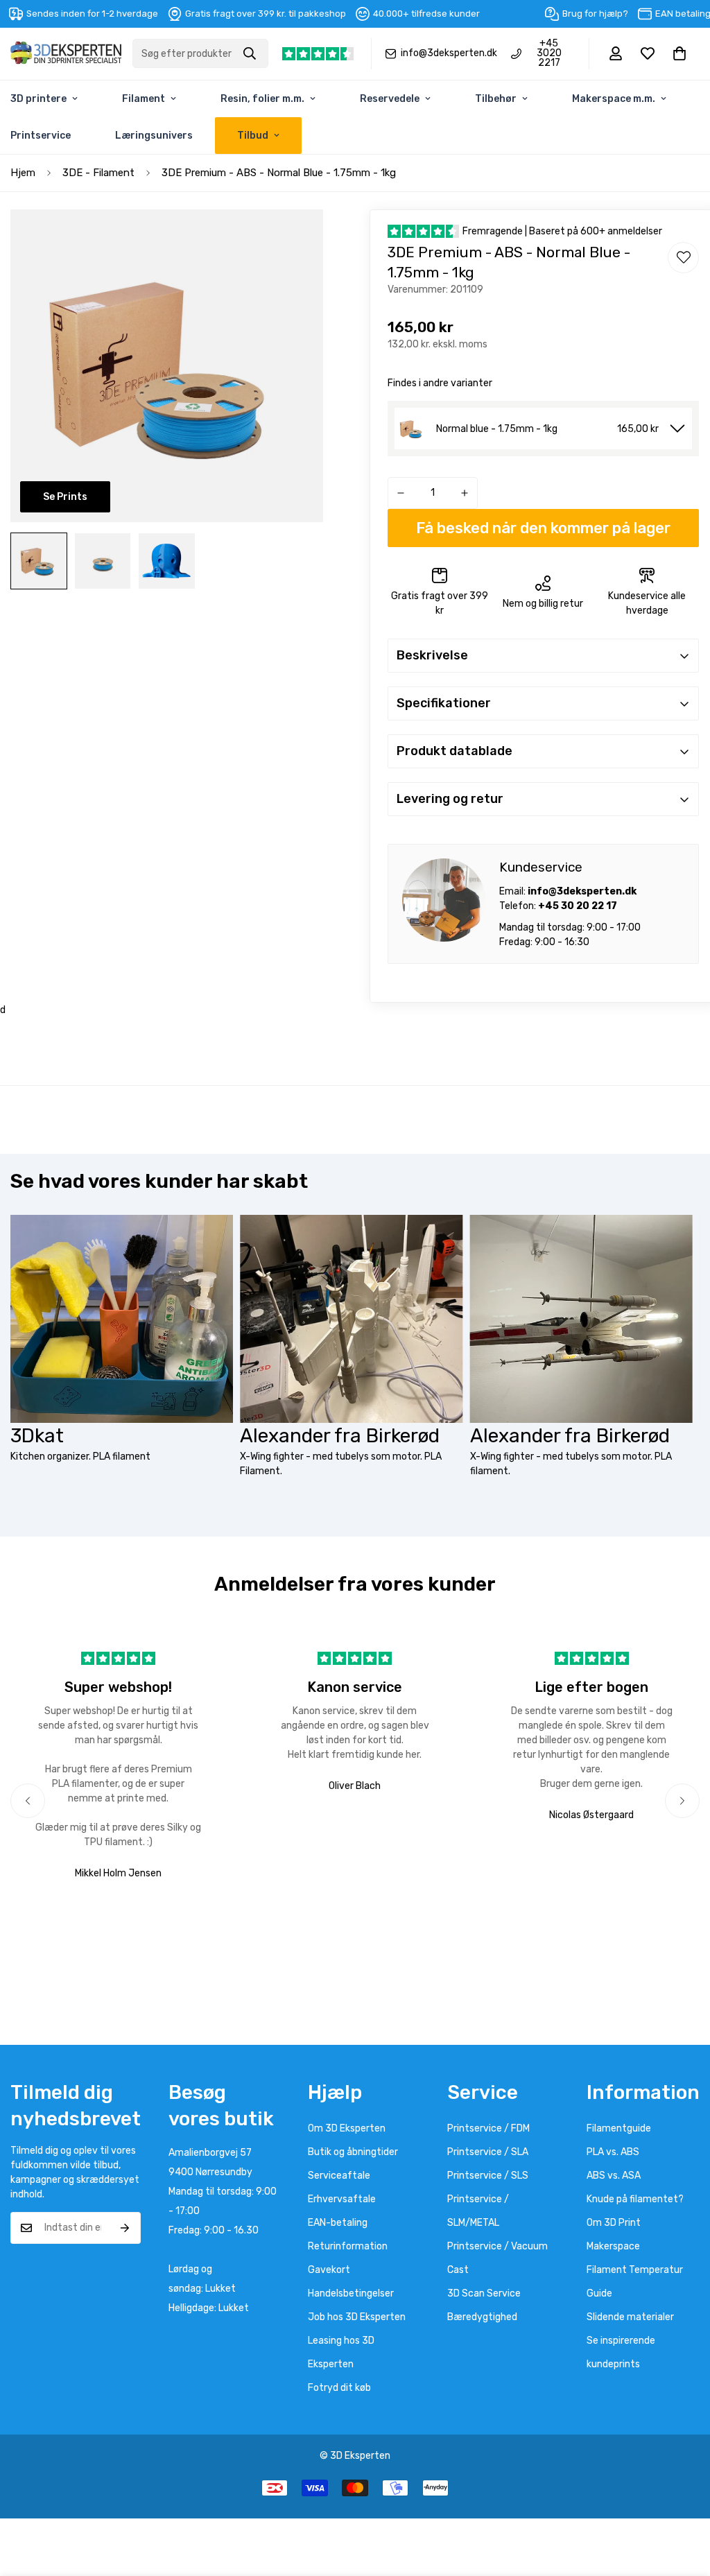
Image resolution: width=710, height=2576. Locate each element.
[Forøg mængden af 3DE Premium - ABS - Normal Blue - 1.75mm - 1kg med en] (465, 493)
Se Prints (65, 497)
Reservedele (390, 99)
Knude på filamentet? (635, 2199)
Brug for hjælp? (595, 14)
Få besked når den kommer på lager (543, 528)
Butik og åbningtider (353, 2152)
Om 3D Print (614, 2223)
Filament (144, 99)
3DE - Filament (98, 173)
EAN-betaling (338, 2223)
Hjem (23, 173)
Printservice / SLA (488, 2152)
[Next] (682, 1801)
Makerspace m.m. (614, 99)
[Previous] (28, 1801)
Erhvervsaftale (342, 2199)
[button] (679, 53)
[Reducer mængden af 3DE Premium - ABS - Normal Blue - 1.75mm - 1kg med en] (401, 493)
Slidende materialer (630, 2317)
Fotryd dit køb (339, 2388)
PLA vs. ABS (613, 2152)
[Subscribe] (125, 2228)
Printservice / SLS (488, 2176)
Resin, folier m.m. (262, 99)
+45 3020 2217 (549, 53)
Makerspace (613, 2246)
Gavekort (329, 2270)
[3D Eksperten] (66, 54)
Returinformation (348, 2246)
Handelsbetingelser (351, 2293)
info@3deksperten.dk (449, 53)
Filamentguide (619, 2128)
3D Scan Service (484, 2293)
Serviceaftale (339, 2176)
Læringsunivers (154, 136)
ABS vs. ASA (614, 2176)
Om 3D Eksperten (347, 2128)
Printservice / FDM (488, 2128)
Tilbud (253, 136)
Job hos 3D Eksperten (357, 2317)
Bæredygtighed (482, 2317)
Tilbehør (496, 99)
